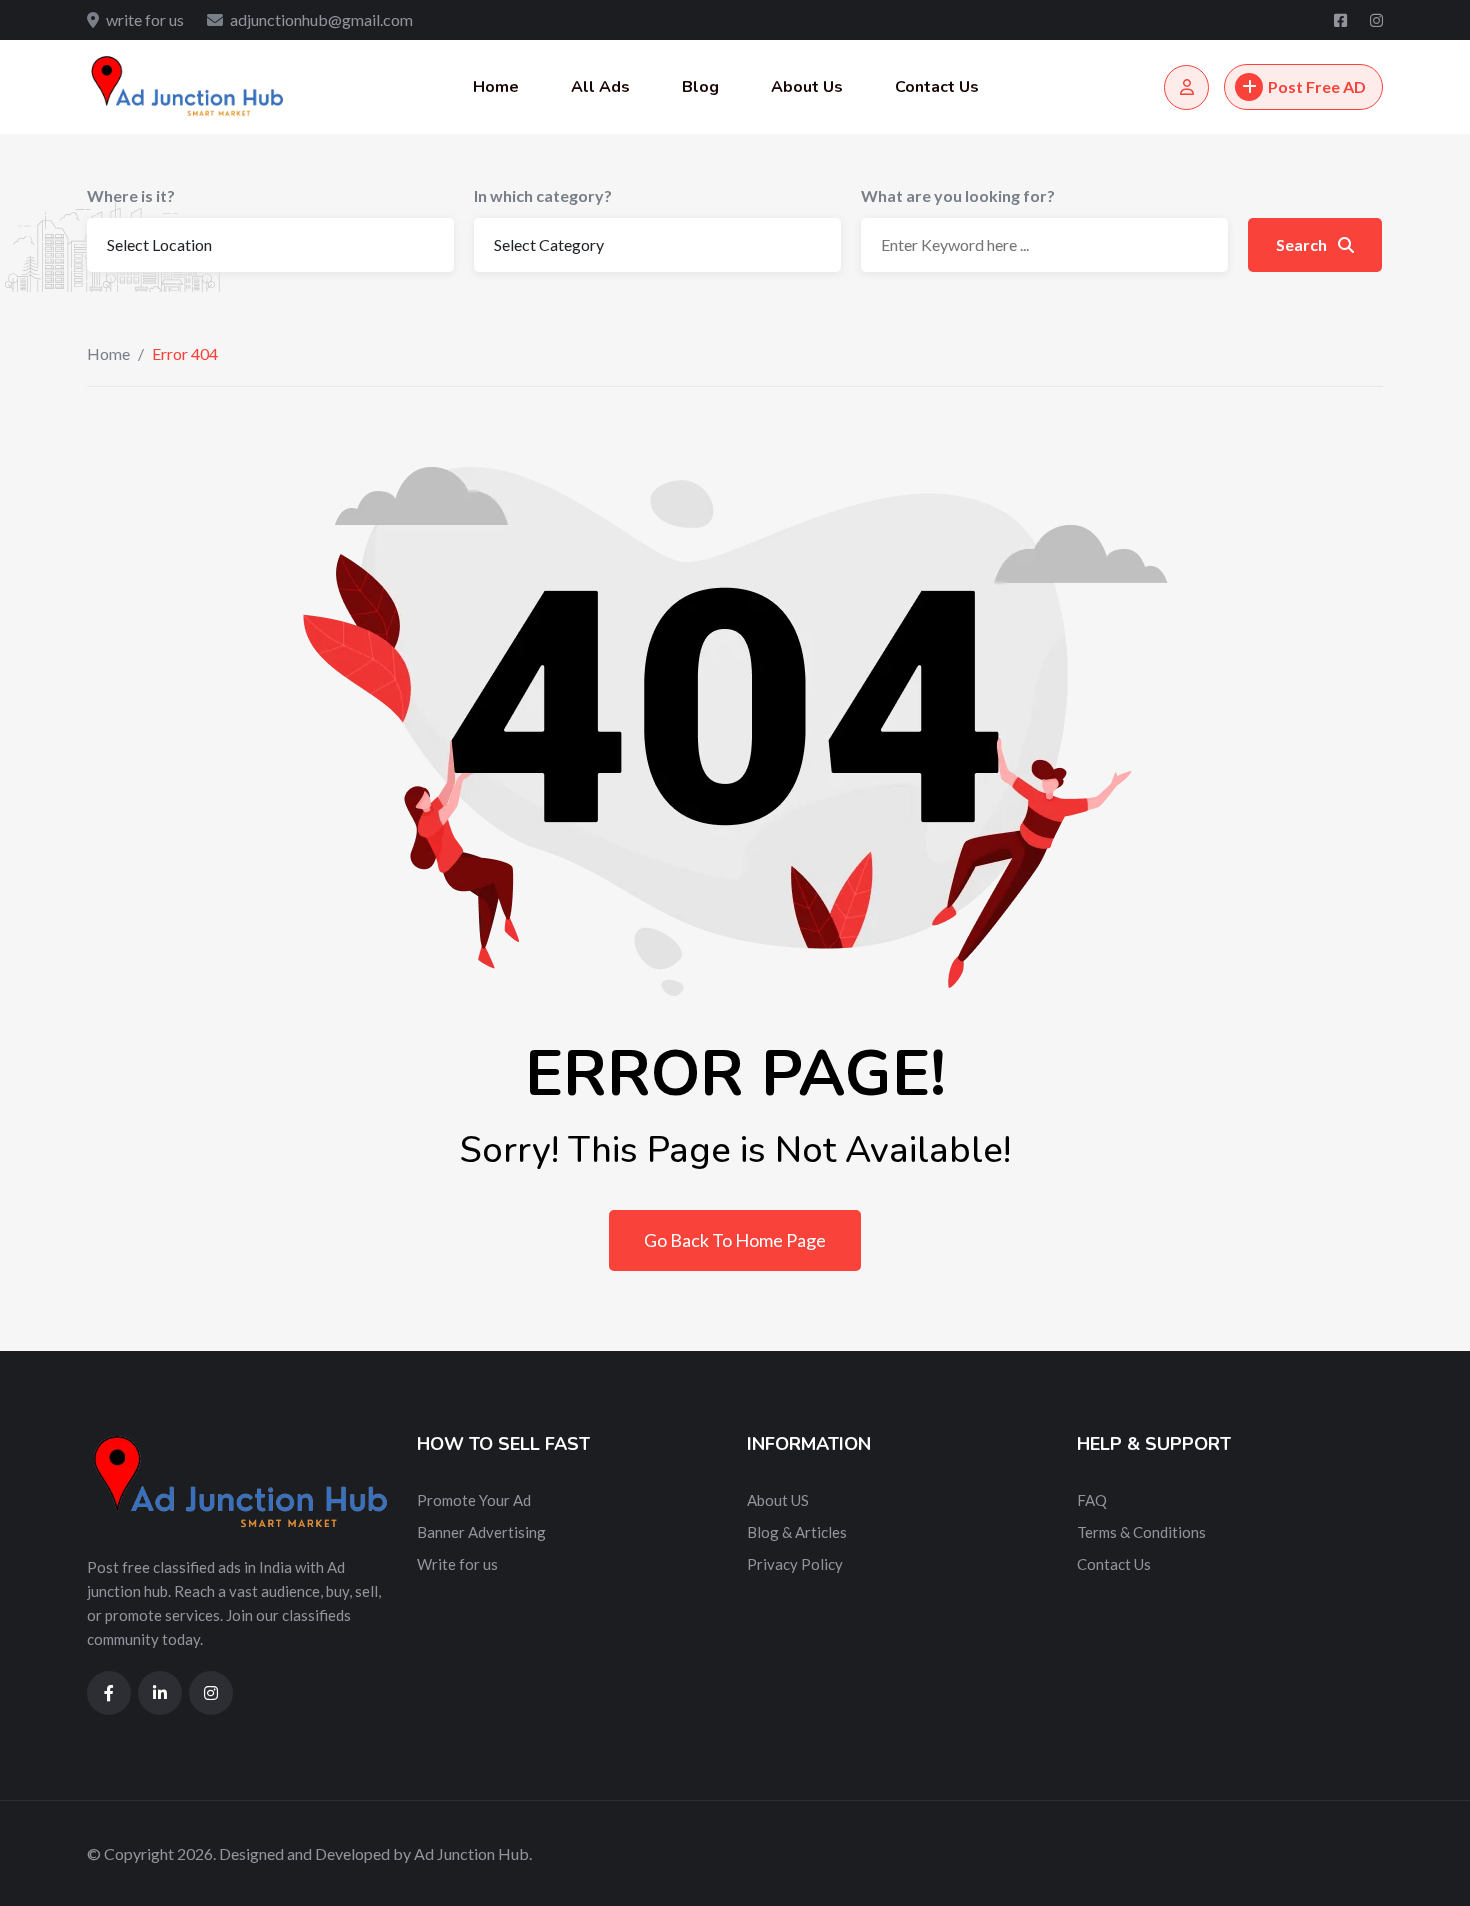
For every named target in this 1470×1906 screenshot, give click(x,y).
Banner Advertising (481, 1532)
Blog (700, 87)
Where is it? (131, 195)
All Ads (600, 87)
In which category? (543, 195)
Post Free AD (1317, 86)
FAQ (1092, 1500)
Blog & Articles (797, 1532)
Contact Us (937, 87)
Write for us (457, 1564)
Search (1303, 244)
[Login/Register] (1186, 87)
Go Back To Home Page (735, 1240)
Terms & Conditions (1141, 1532)
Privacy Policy (795, 1564)
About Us (807, 87)
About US (778, 1500)
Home (496, 87)
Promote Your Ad (474, 1500)
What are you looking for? (958, 195)
